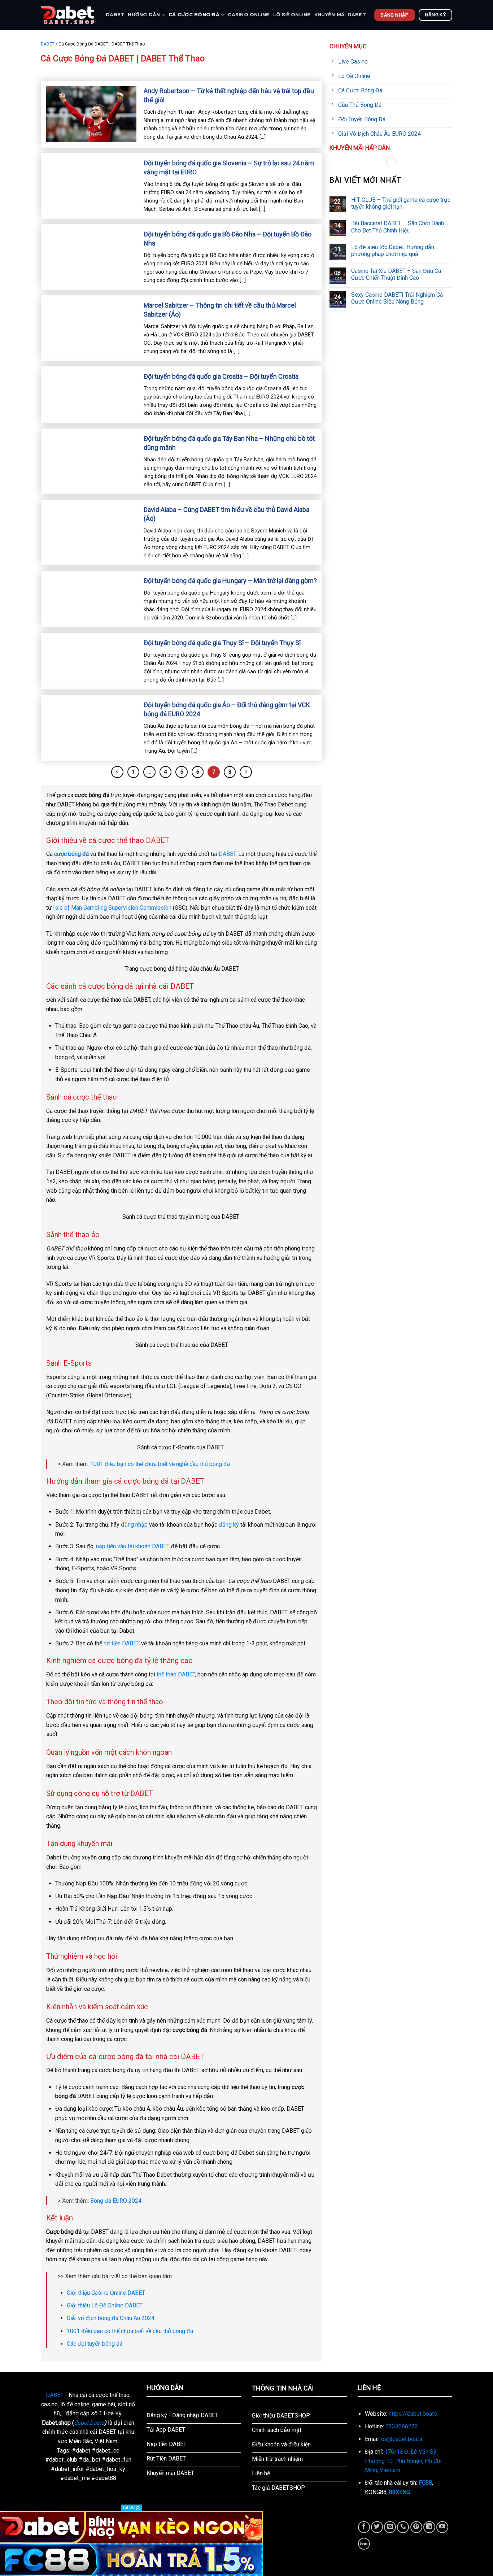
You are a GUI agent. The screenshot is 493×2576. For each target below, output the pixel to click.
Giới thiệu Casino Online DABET (106, 2293)
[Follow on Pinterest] (416, 2527)
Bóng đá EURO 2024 (116, 2201)
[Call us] (403, 2527)
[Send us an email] (390, 2527)
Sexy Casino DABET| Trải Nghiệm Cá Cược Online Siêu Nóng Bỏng (397, 298)
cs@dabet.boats (402, 2439)
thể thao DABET (176, 1674)
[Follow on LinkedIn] (429, 2527)
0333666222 (402, 2426)
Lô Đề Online (292, 15)
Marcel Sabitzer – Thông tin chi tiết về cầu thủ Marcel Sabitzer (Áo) (220, 310)
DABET (115, 15)
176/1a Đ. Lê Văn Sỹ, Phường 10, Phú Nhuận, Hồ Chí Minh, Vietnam (403, 2461)
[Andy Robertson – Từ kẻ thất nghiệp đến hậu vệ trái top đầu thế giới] (91, 114)
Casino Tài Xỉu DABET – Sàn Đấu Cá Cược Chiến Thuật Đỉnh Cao (396, 274)
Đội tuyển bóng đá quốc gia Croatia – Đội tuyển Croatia (221, 376)
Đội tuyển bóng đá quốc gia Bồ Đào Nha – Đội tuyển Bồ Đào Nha (228, 239)
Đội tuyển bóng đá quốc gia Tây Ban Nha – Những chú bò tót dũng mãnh (229, 443)
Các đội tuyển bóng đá (95, 2344)
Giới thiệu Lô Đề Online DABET (105, 2305)
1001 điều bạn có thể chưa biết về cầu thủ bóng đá (130, 2331)
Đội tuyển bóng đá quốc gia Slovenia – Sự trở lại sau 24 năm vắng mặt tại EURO (229, 167)
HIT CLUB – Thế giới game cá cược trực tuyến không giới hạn (401, 203)
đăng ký (229, 1525)
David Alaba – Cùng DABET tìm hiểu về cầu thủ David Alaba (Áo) (226, 514)
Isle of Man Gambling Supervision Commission (112, 908)
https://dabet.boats (413, 2414)
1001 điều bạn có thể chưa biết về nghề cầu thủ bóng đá (160, 1464)
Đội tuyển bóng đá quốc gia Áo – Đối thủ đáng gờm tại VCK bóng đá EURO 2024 (227, 709)
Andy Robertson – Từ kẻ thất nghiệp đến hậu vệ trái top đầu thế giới (229, 95)
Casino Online (248, 15)
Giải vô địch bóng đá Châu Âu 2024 (111, 2318)
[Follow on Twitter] (377, 2527)
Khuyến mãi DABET (340, 15)
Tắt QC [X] (131, 2508)
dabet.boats (89, 2423)
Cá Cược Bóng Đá (194, 15)
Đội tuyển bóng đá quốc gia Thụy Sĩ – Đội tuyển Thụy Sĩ (222, 643)
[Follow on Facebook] (364, 2527)
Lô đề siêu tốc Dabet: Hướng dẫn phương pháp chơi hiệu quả (393, 251)
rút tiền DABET (122, 1643)
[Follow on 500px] (364, 2544)
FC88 (425, 2483)
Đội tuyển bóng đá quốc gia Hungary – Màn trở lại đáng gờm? (230, 581)
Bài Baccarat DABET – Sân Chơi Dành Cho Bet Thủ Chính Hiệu (398, 227)
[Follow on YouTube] (442, 2527)
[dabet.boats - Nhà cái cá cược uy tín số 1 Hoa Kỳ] (68, 15)
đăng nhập (134, 1525)
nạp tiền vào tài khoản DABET (133, 1546)
